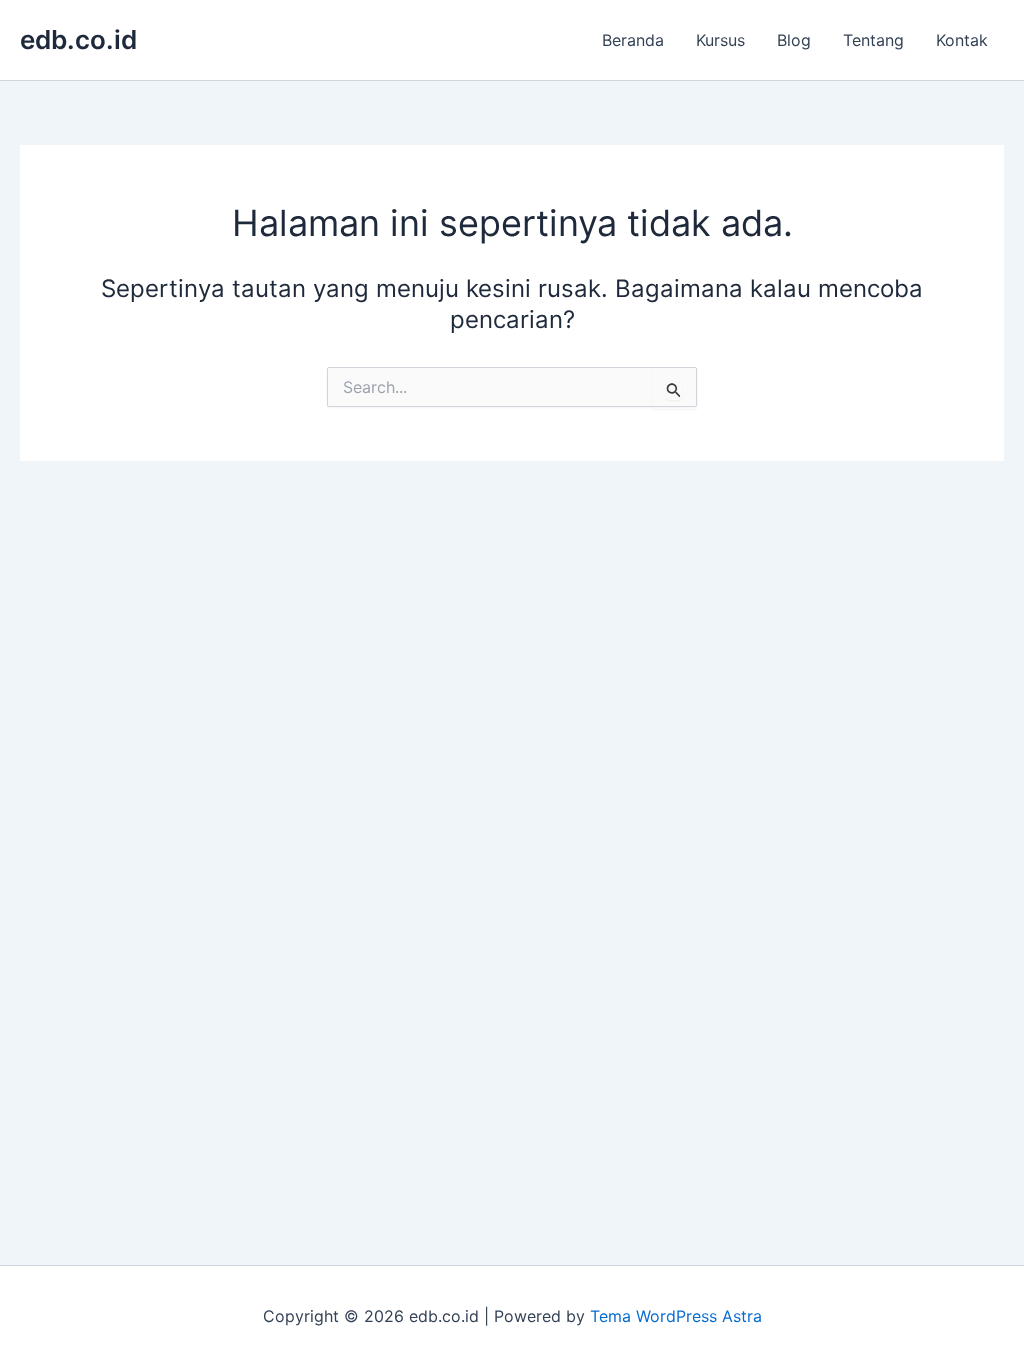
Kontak (962, 40)
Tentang (873, 40)
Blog (794, 40)
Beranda (633, 40)
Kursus (720, 40)
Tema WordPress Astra (676, 1316)
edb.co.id (78, 39)
